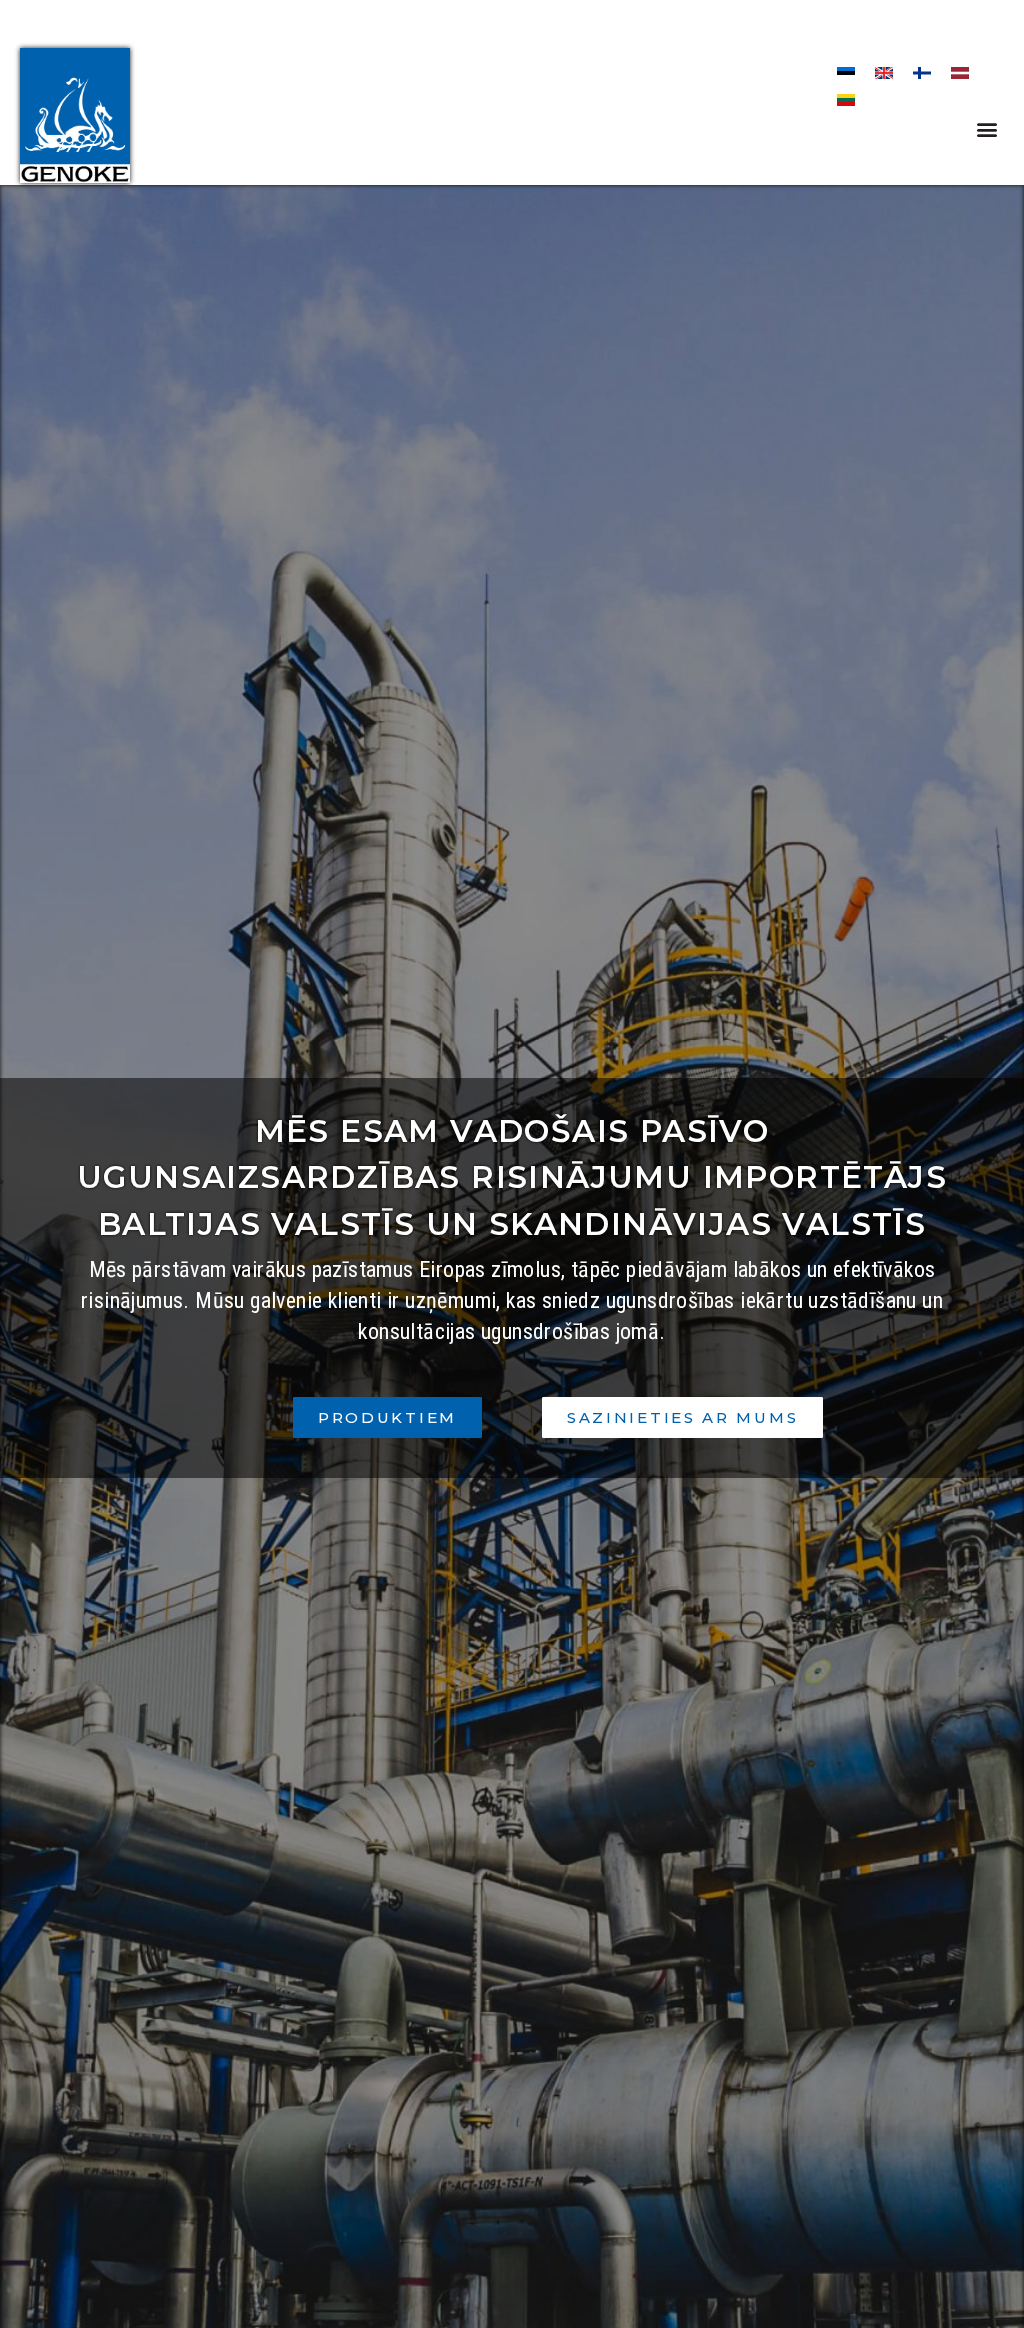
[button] (987, 128)
